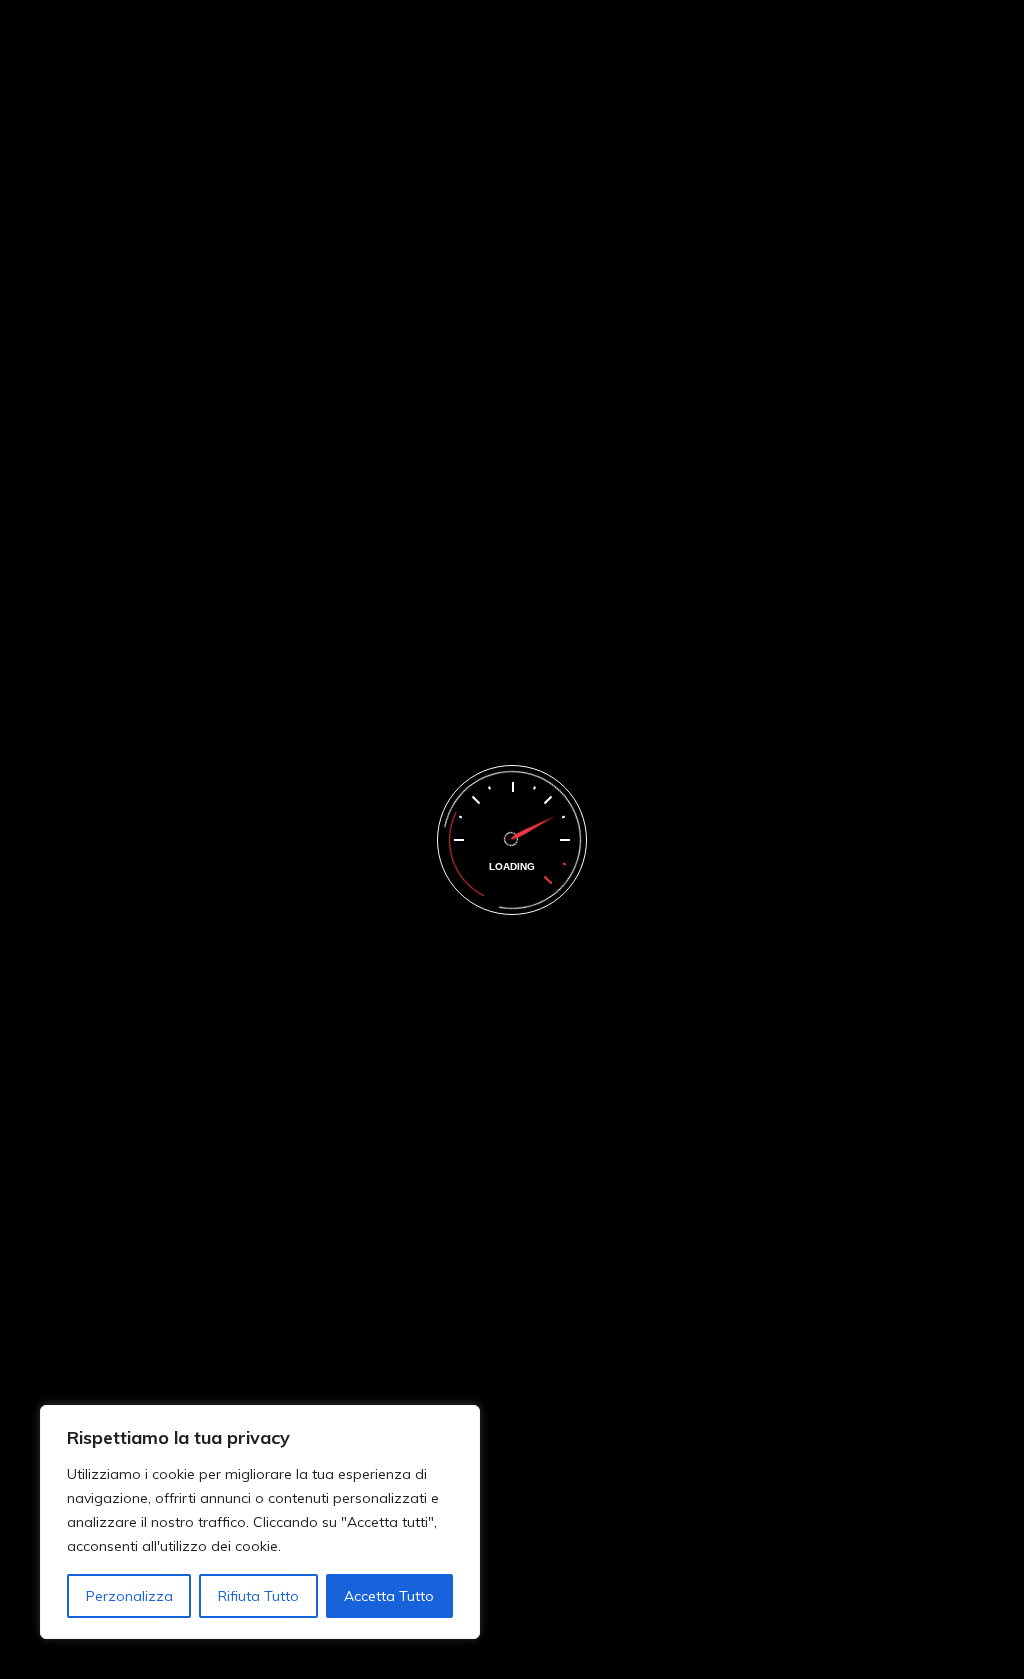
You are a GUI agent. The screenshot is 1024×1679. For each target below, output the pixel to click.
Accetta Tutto (389, 1596)
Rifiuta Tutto (258, 1596)
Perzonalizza (129, 1596)
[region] (260, 1522)
